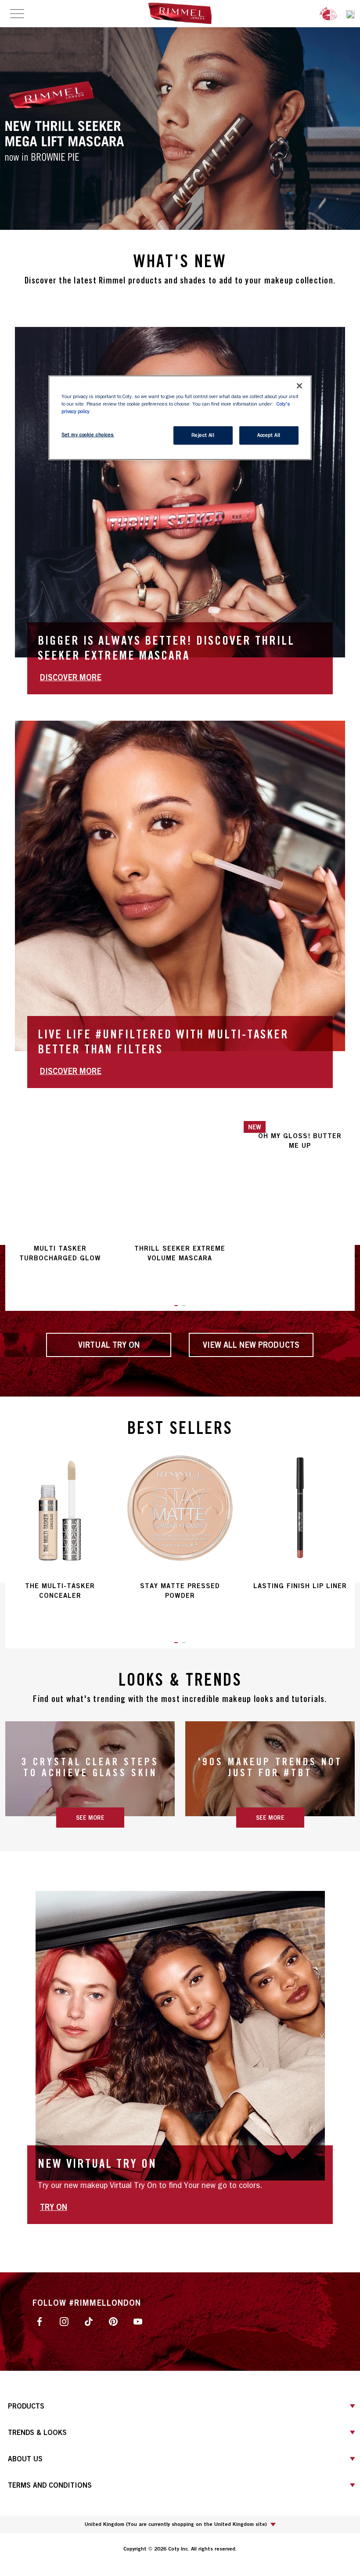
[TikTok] (89, 2321)
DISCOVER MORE (71, 677)
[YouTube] (138, 2321)
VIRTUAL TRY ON (109, 1345)
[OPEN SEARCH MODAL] (350, 13)
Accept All (269, 435)
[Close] (299, 386)
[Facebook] (40, 2321)
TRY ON (54, 2207)
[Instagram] (64, 2321)
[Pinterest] (113, 2321)
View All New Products (251, 1345)
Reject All (203, 435)
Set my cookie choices (88, 435)
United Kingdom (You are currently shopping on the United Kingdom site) (176, 2524)
